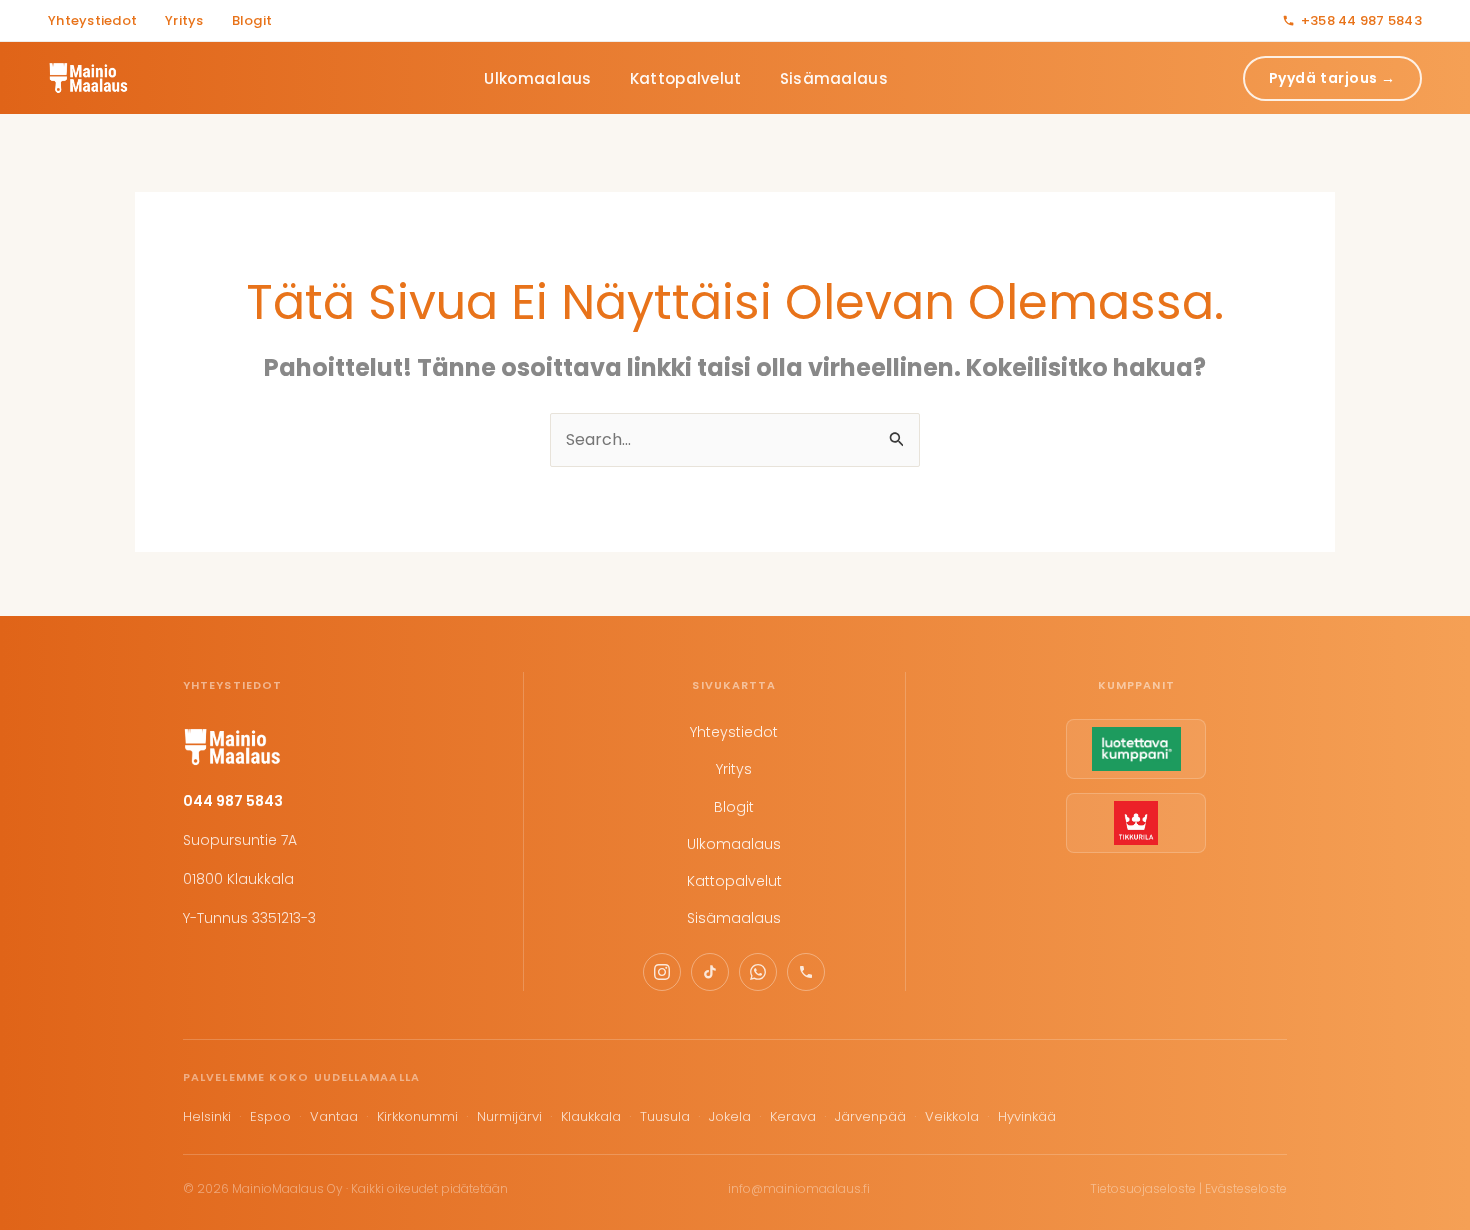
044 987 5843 (233, 801)
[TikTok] (710, 972)
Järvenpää (870, 1116)
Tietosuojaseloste (1143, 1188)
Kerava (793, 1116)
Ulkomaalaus (537, 78)
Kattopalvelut (686, 78)
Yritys (184, 20)
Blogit (252, 20)
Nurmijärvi (509, 1116)
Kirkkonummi (417, 1116)
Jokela (730, 1116)
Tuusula (665, 1116)
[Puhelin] (806, 972)
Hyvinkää (1027, 1116)
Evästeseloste (1246, 1188)
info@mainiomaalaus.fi (799, 1188)
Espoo (270, 1116)
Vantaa (334, 1116)
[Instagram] (662, 972)
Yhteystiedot (92, 20)
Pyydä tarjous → (1332, 78)
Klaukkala (591, 1116)
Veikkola (952, 1116)
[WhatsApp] (758, 972)
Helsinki (207, 1116)
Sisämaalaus (834, 78)
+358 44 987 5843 (1361, 20)
